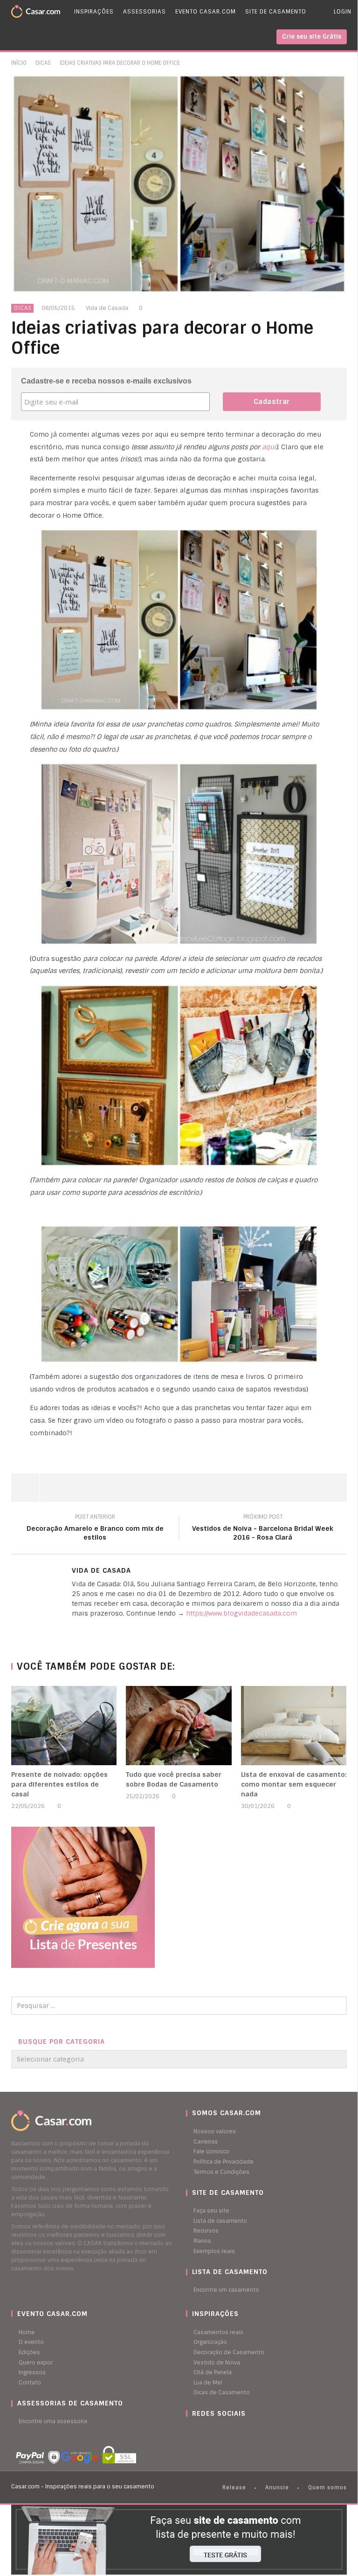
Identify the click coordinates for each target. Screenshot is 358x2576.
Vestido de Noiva (217, 2363)
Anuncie (277, 2487)
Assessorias (145, 12)
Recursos (206, 2231)
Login (343, 12)
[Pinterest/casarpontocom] (193, 2432)
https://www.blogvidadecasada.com (241, 1613)
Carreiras (206, 2142)
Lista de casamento (220, 2221)
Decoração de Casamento (229, 2352)
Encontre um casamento (226, 2290)
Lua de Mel (208, 2383)
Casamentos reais (218, 2332)
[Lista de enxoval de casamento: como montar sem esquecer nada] (294, 1726)
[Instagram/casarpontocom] (188, 2432)
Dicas (43, 63)
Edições (29, 2352)
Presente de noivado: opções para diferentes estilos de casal (59, 1784)
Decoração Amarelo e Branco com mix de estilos (95, 1528)
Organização (210, 2342)
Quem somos (327, 2487)
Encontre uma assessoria (53, 2421)
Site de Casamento (276, 12)
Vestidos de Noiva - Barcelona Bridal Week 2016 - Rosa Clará (263, 1528)
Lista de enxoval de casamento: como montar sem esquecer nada (294, 1784)
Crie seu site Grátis (312, 37)
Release (234, 2487)
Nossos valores (215, 2131)
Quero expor (36, 2363)
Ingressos (32, 2372)
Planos (202, 2241)
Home (27, 2332)
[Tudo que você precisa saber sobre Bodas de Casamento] (179, 1726)
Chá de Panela (213, 2372)
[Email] (74, 1629)
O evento (31, 2342)
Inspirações (94, 12)
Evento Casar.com (206, 12)
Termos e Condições (221, 2172)
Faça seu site (211, 2211)
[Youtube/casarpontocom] (198, 2432)
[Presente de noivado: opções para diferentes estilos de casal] (64, 1726)
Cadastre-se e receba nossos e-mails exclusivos (106, 381)
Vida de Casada (107, 308)
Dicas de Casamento (222, 2392)
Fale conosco (211, 2151)
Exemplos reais (214, 2251)
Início (19, 63)
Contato (30, 2383)
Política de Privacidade (224, 2162)
